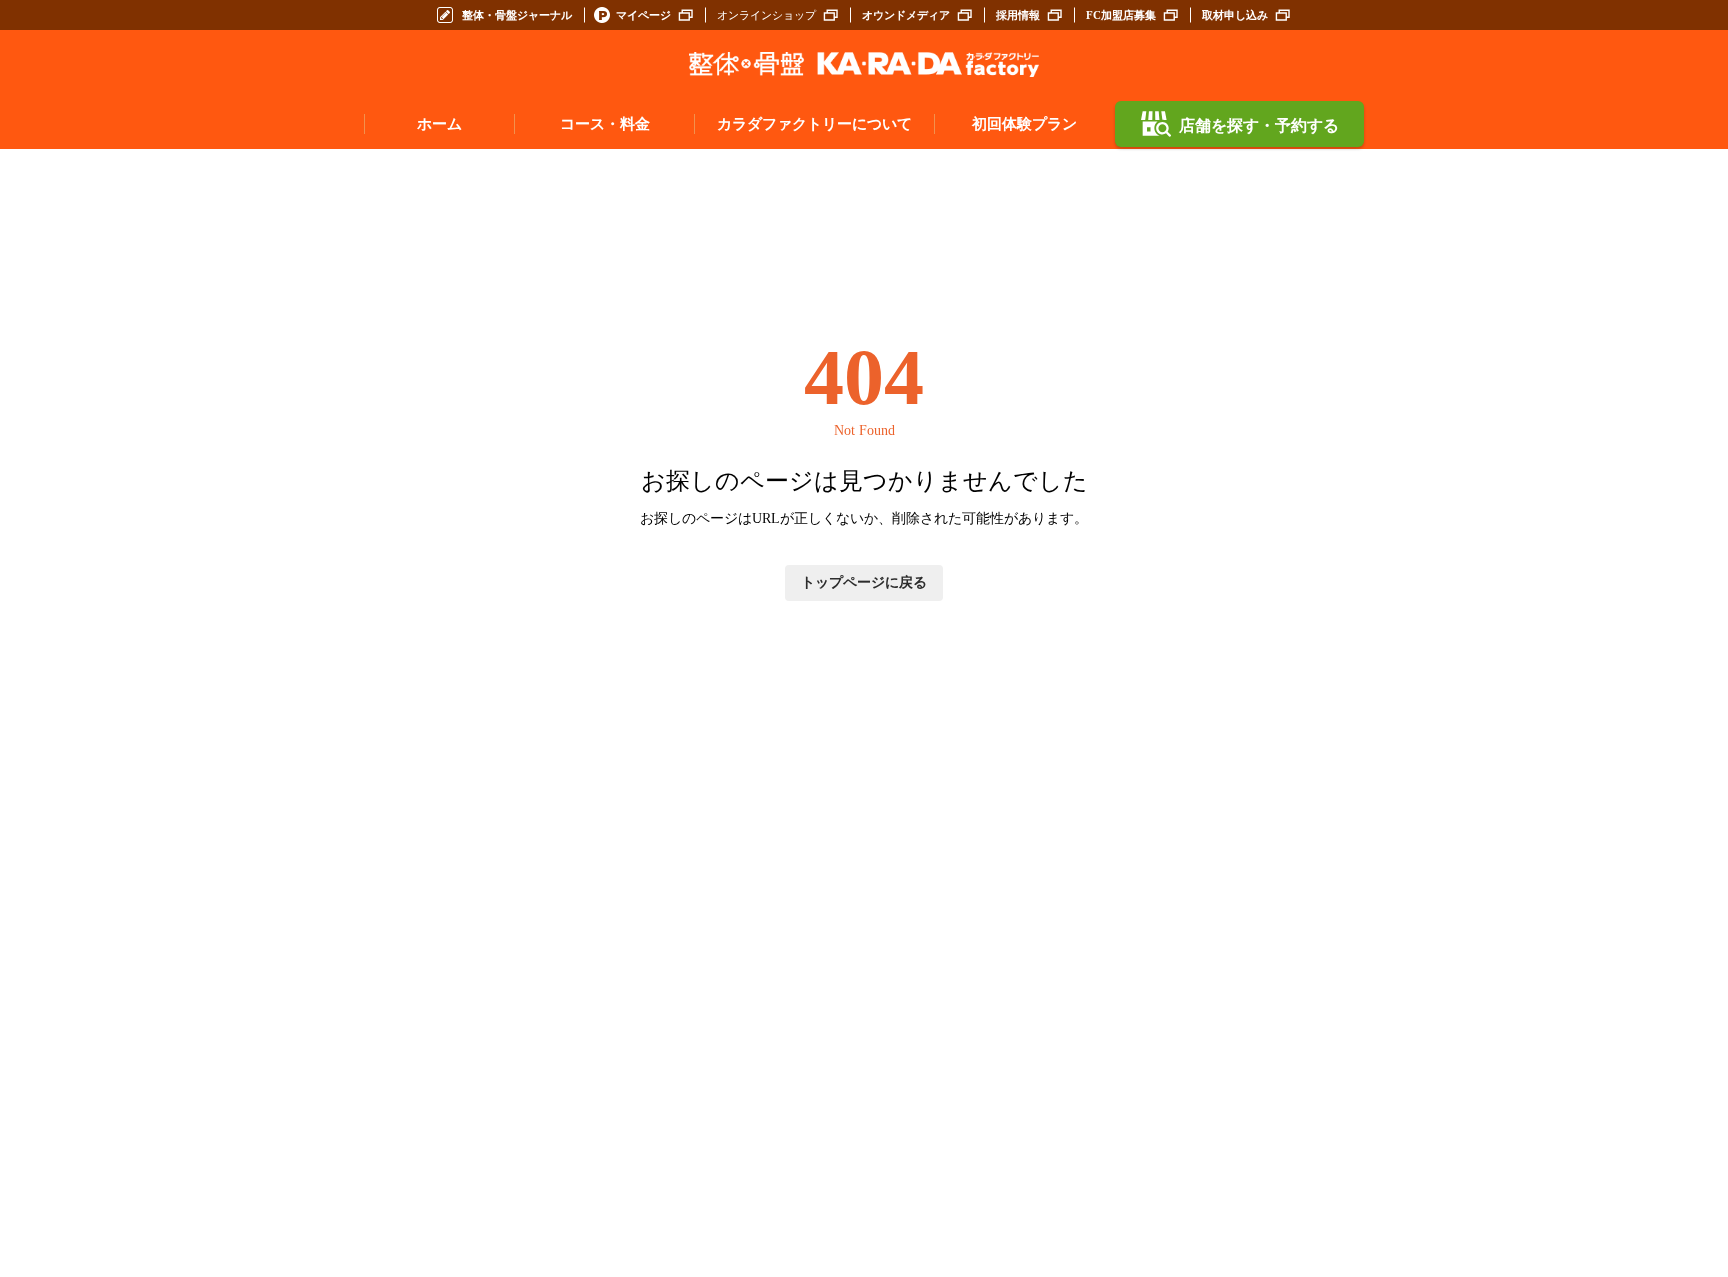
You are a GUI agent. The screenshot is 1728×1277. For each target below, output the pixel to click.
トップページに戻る (864, 582)
